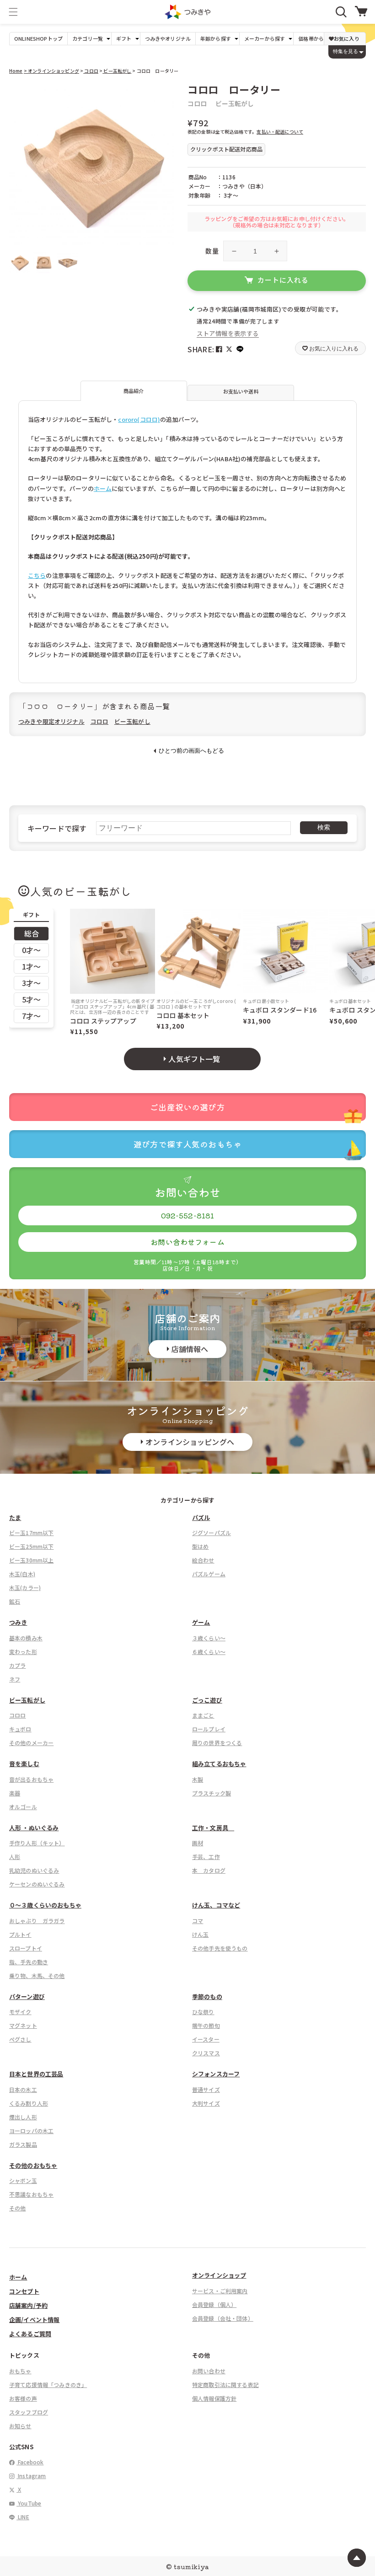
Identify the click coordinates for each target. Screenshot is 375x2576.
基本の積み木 (26, 1638)
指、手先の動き (29, 1962)
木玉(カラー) (25, 1587)
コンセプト (24, 2291)
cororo (128, 419)
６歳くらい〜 (209, 1652)
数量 (212, 251)
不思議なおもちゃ (31, 2194)
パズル (201, 1517)
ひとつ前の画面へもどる (191, 751)
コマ (198, 1921)
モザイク (20, 2012)
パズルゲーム (209, 1574)
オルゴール (23, 1807)
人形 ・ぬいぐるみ (34, 1828)
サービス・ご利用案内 (220, 2291)
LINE (23, 2517)
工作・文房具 (213, 1828)
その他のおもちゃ (33, 2165)
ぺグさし (20, 2039)
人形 (15, 1857)
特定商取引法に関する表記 (225, 2385)
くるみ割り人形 (29, 2103)
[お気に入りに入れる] (20, 94)
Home (16, 71)
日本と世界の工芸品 (36, 2074)
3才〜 (31, 983)
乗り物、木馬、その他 (37, 1975)
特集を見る (346, 51)
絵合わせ (203, 1560)
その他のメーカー (31, 1743)
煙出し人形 (23, 2117)
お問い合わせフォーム (187, 1242)
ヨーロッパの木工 (31, 2131)
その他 (17, 2208)
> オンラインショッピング (51, 71)
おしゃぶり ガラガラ (37, 1921)
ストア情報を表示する (228, 333)
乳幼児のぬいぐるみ (34, 1870)
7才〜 (31, 1016)
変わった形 (23, 1652)
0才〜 (31, 950)
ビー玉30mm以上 (31, 1560)
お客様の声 (23, 2398)
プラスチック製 (212, 1793)
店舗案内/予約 (28, 2305)
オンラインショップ (219, 2275)
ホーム (103, 488)
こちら (37, 575)
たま (15, 1517)
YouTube (29, 2503)
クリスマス (206, 2053)
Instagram (31, 2476)
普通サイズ (206, 2089)
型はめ (200, 1546)
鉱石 (15, 1601)
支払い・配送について (280, 132)
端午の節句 (206, 2025)
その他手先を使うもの (220, 1948)
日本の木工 (23, 2089)
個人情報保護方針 (214, 2398)
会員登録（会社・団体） (223, 2318)
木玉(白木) (22, 1574)
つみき (18, 1622)
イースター (206, 2039)
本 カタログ (209, 1870)
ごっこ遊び (207, 1700)
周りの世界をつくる (217, 1743)
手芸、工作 (206, 1857)
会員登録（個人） (214, 2304)
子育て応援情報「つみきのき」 (48, 2385)
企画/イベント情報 (34, 2320)
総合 (32, 933)
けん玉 (200, 1934)
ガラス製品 (23, 2144)
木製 (198, 1779)
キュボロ (20, 1729)
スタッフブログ (29, 2412)
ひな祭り (203, 2012)
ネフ (15, 1679)
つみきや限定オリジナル (51, 721)
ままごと (203, 1715)
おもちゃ (20, 2371)
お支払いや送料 (241, 391)
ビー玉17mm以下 (31, 1533)
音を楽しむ (24, 1764)
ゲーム (201, 1622)
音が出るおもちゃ (31, 1779)
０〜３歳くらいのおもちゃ (45, 1905)
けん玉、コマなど (216, 1905)
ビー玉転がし (117, 71)
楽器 (15, 1793)
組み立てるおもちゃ (219, 1764)
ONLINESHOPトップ (38, 39)
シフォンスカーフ (216, 2074)
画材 (198, 1843)
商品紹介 (134, 391)
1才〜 (31, 966)
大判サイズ (206, 2103)
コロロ (91, 71)
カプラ (17, 1665)
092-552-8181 (188, 1215)
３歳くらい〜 (209, 1638)
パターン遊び (27, 1997)
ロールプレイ (209, 1729)
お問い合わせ (209, 2371)
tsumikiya (191, 2566)
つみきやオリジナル (168, 39)
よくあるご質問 (30, 2334)
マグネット (23, 2025)
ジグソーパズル (212, 1533)
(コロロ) (149, 419)
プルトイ (20, 1934)
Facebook (30, 2462)
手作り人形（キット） (37, 1843)
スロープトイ (26, 1948)
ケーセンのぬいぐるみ (37, 1884)
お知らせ (20, 2426)
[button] (13, 12)
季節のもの (207, 1997)
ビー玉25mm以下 (31, 1546)
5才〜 (31, 999)
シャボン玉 (23, 2180)
